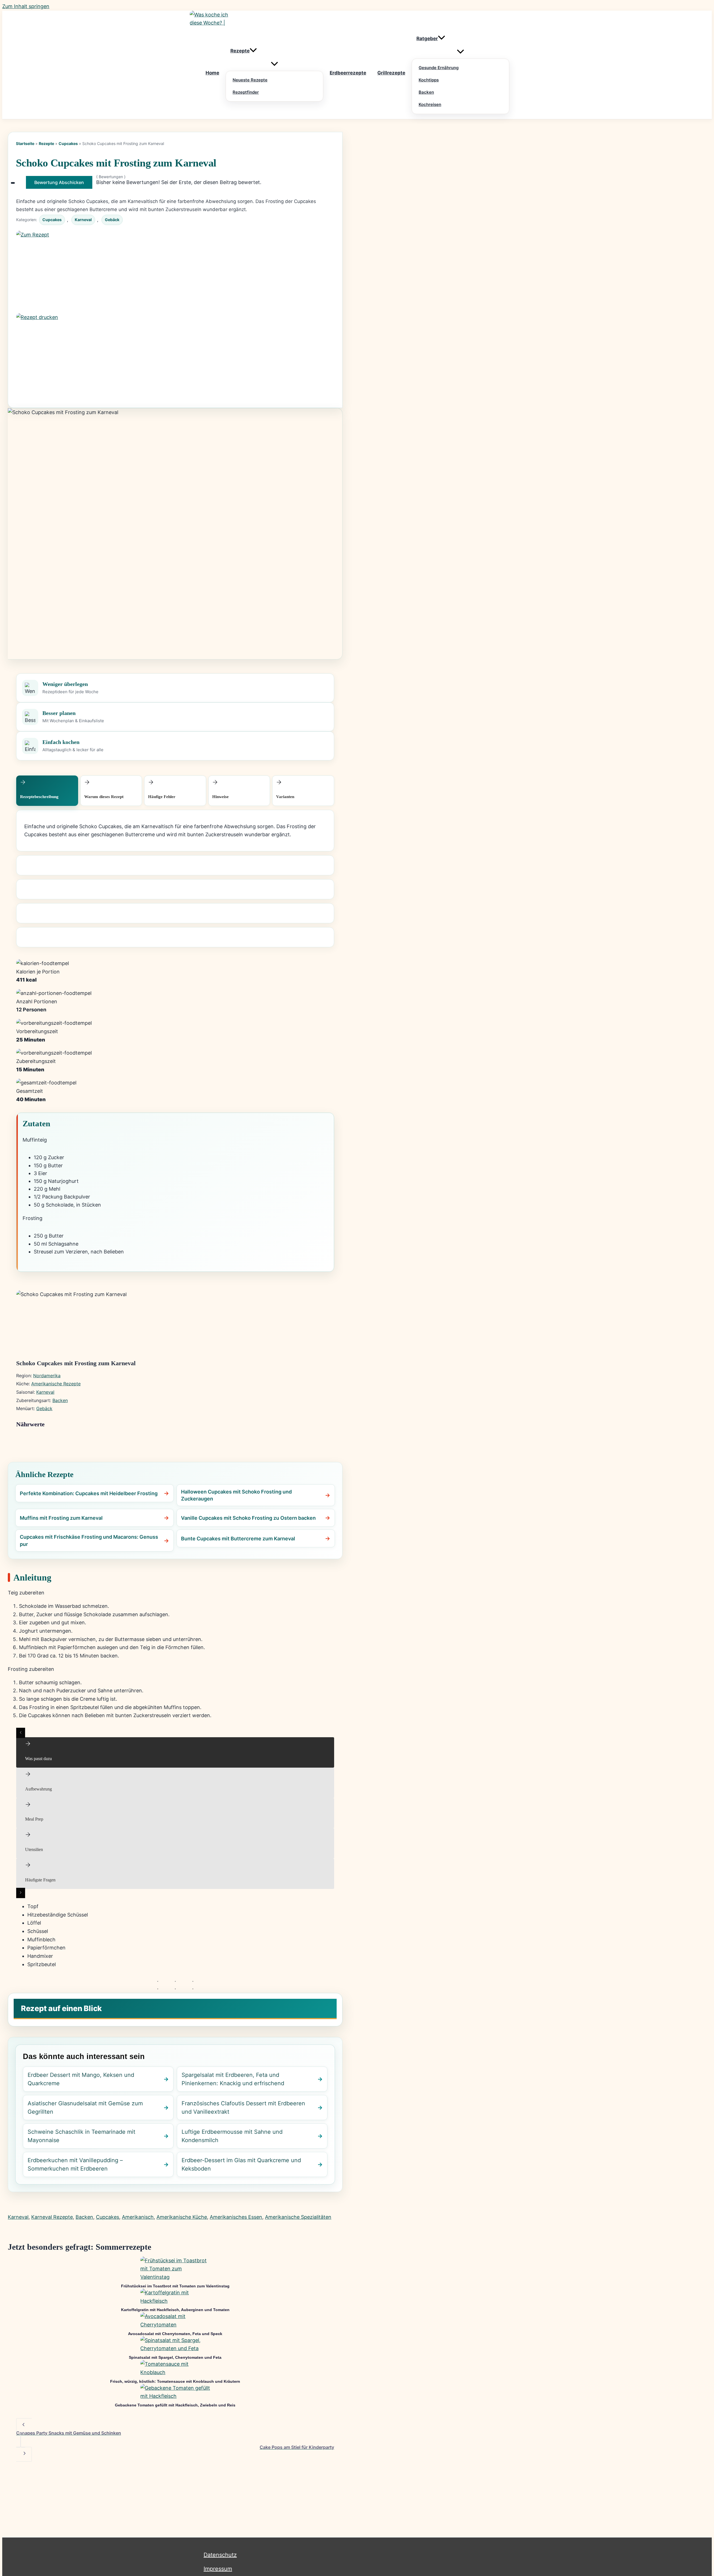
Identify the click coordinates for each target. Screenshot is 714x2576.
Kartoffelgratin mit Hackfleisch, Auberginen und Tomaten (175, 2310)
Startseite (25, 143)
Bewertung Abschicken (59, 182)
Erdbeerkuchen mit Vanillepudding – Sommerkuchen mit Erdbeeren (75, 2164)
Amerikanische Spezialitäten (298, 2217)
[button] (253, 51)
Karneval (83, 220)
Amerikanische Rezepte (56, 1384)
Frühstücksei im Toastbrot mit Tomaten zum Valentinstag (175, 2286)
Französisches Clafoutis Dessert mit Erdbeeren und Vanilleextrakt (243, 2108)
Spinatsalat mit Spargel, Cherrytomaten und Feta (175, 2357)
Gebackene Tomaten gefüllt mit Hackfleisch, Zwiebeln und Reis (175, 2405)
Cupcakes (68, 143)
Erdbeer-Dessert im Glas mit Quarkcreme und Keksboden (241, 2164)
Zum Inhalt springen (26, 6)
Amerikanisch (138, 2217)
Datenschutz (220, 2555)
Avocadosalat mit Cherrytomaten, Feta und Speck (175, 2334)
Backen (60, 1400)
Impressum (218, 2569)
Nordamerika (47, 1376)
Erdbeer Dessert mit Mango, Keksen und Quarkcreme (81, 2079)
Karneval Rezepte (52, 2217)
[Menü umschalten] (274, 64)
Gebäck (112, 220)
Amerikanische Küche (182, 2217)
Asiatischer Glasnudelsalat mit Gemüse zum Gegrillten (85, 2108)
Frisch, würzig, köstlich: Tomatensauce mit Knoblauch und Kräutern (175, 2381)
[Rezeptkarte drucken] (175, 354)
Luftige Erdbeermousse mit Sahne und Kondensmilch (232, 2136)
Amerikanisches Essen (236, 2217)
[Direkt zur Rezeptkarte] (175, 272)
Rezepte (46, 143)
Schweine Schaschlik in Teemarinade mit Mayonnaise (81, 2136)
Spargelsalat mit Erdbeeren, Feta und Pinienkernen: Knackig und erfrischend (233, 2079)
